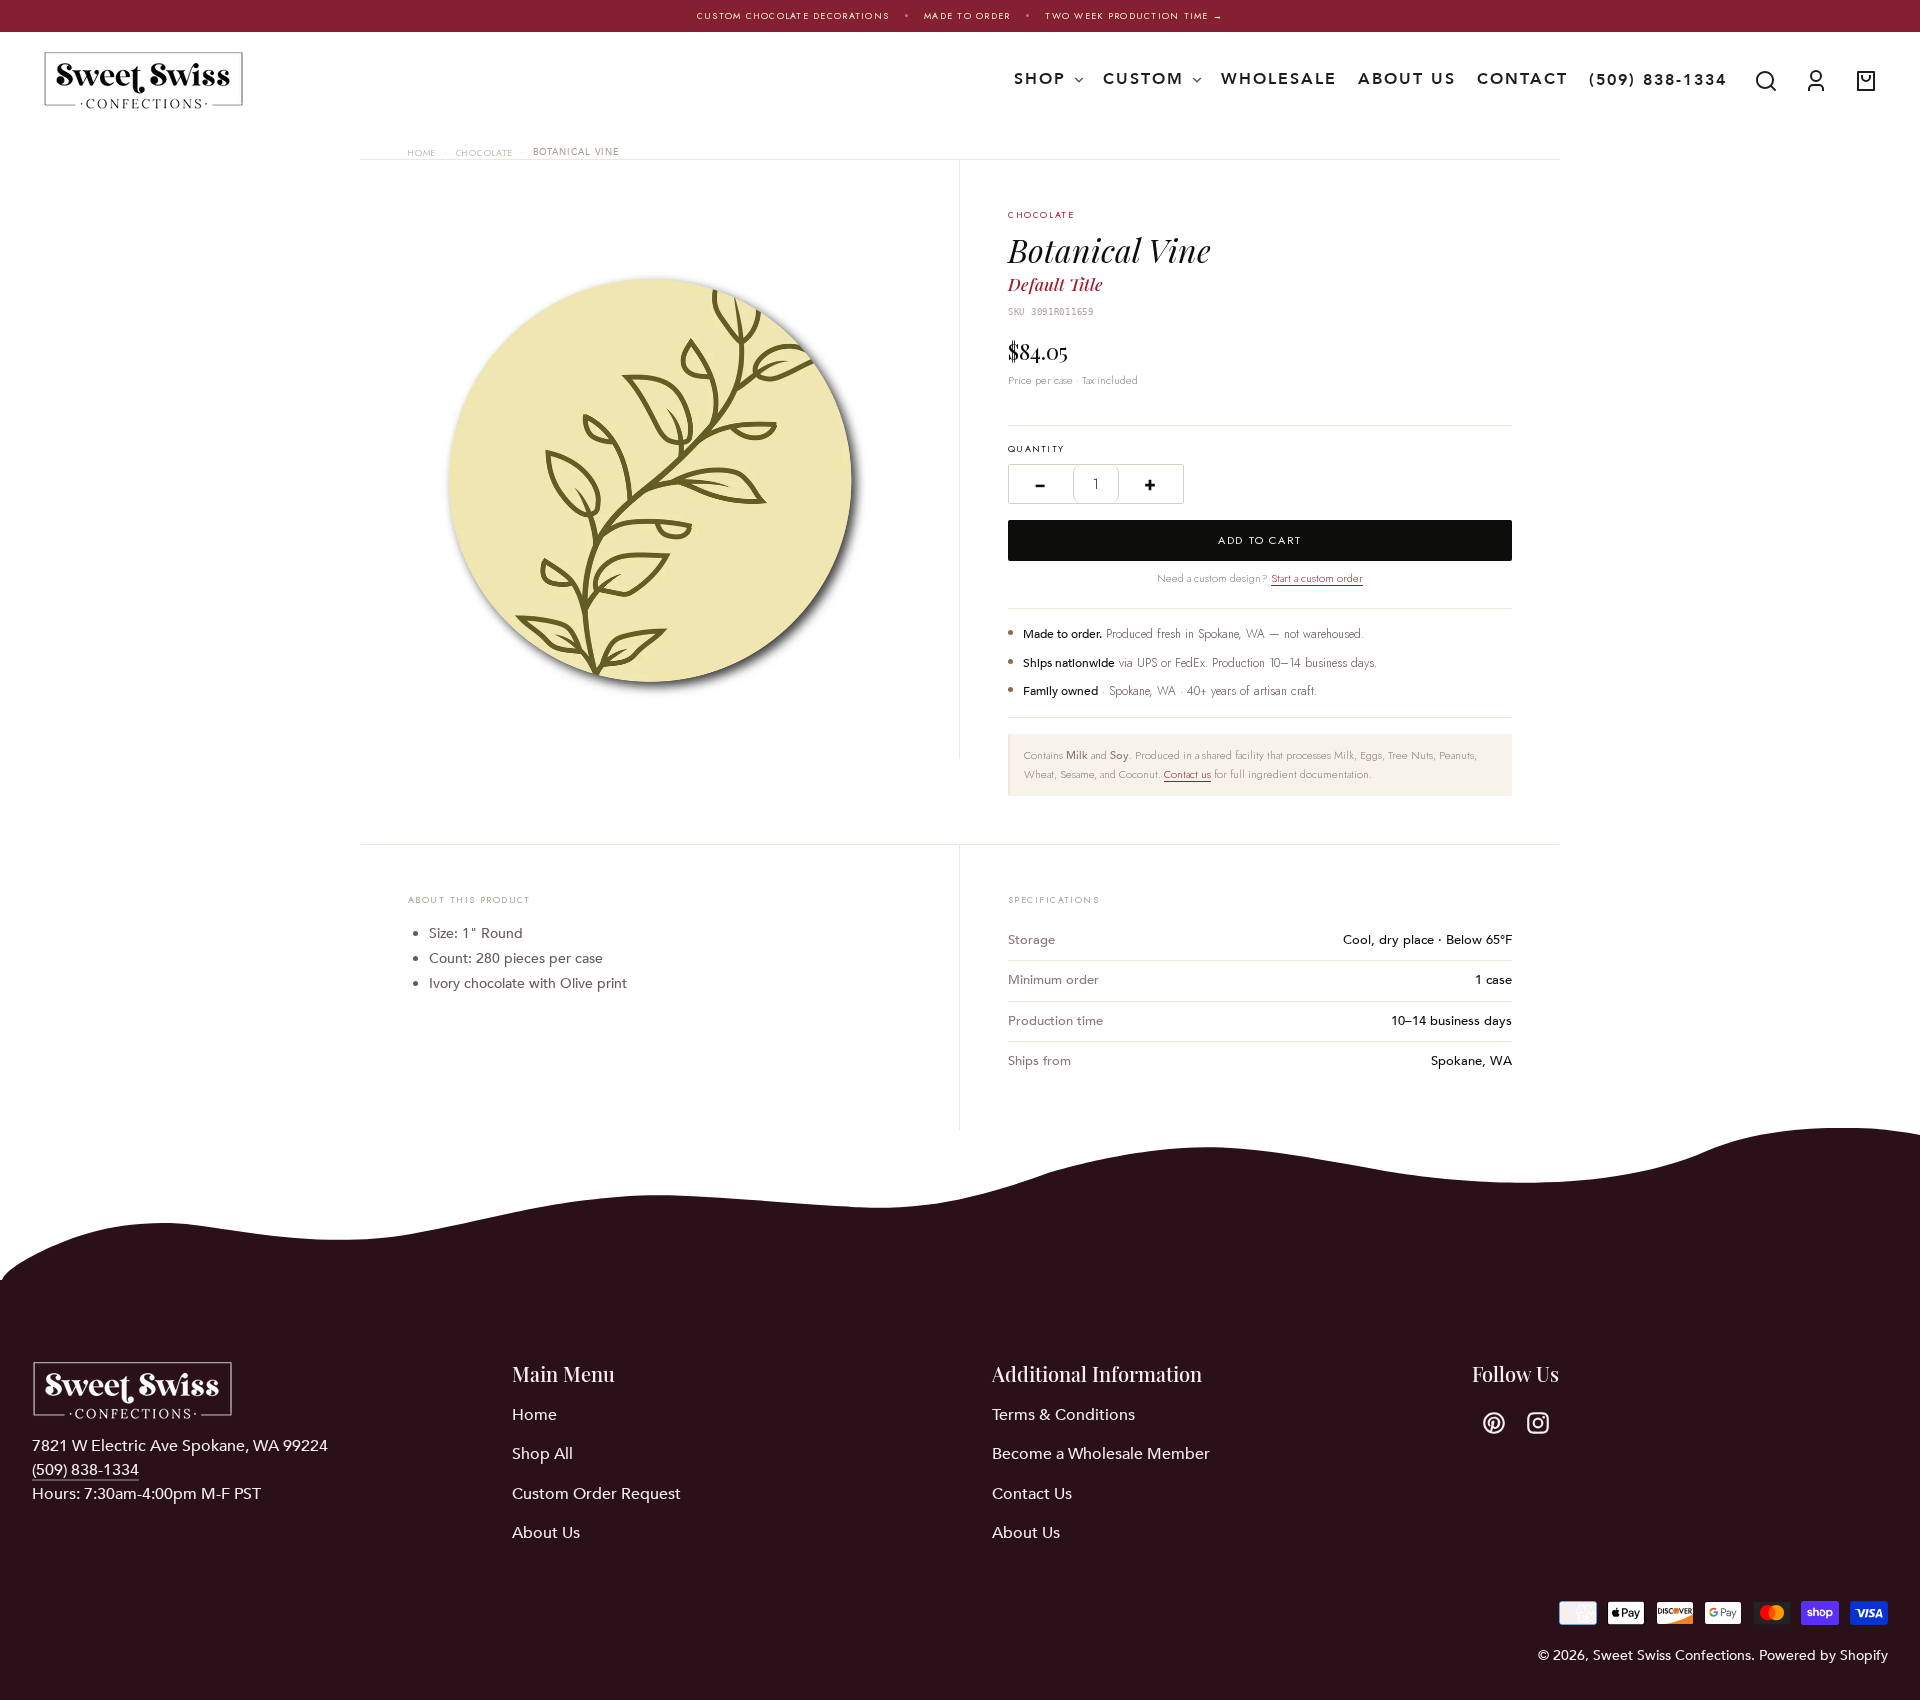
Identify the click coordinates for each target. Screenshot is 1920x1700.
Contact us (1187, 774)
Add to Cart (1260, 540)
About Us (546, 1533)
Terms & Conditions (1063, 1415)
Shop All (542, 1454)
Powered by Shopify (1823, 1655)
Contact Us (1032, 1494)
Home (422, 152)
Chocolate (484, 152)
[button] (1766, 81)
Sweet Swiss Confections (1672, 1655)
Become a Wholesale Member (1101, 1454)
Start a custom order (1317, 578)
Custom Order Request (596, 1494)
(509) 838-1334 (1658, 80)
